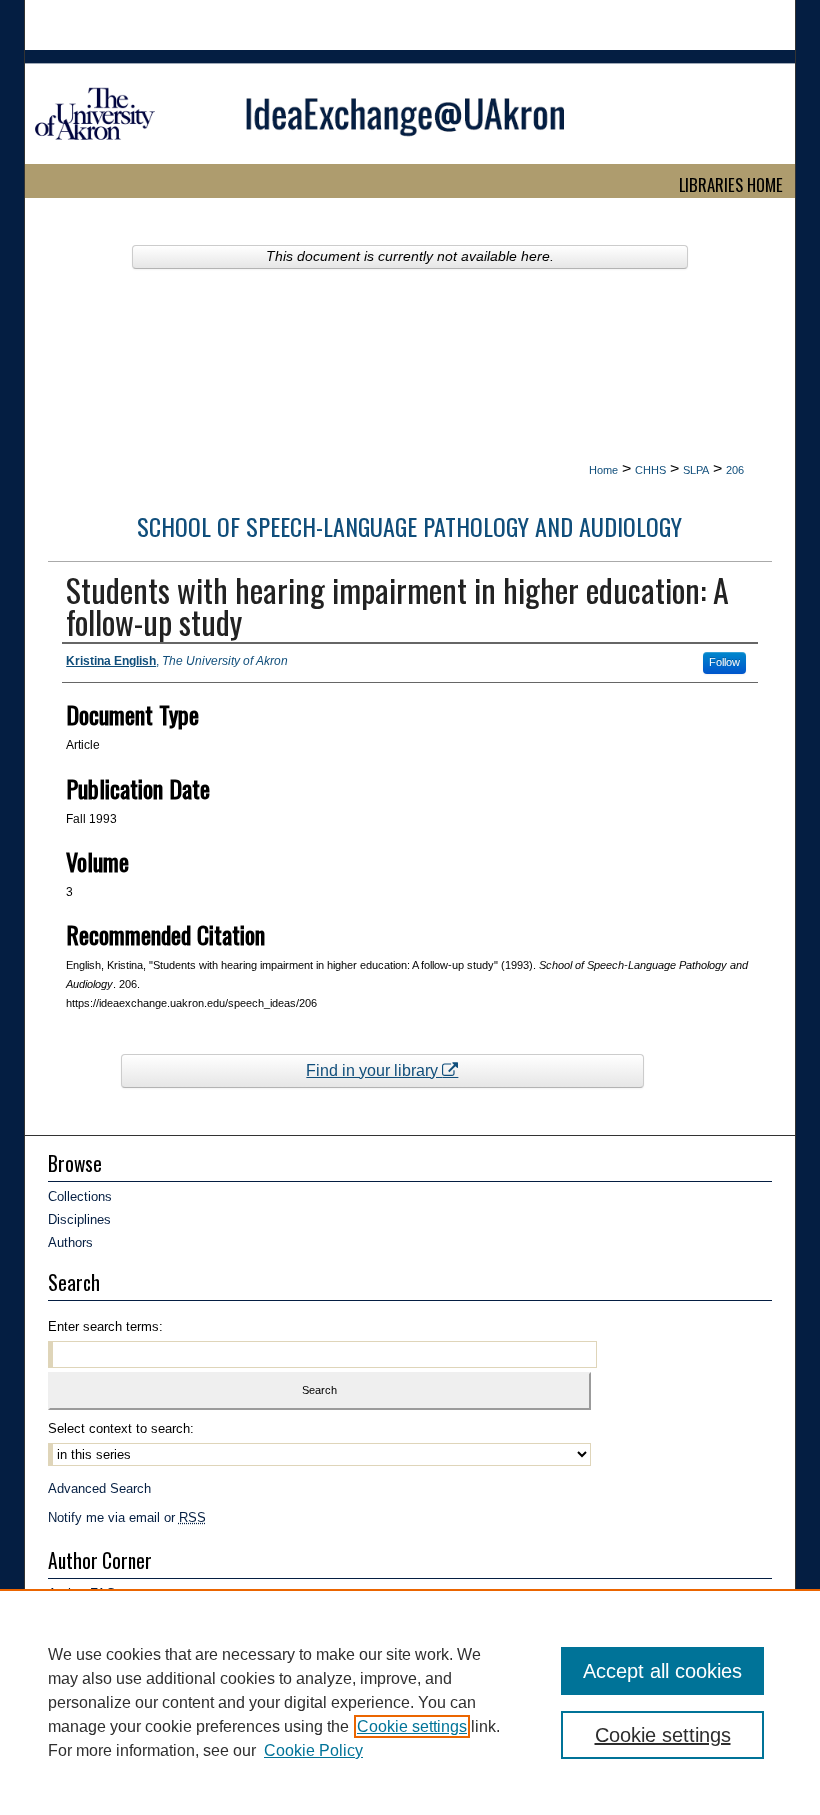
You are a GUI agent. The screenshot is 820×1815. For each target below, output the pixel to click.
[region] (410, 1702)
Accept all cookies (662, 1671)
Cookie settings (412, 1726)
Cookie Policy (313, 1750)
